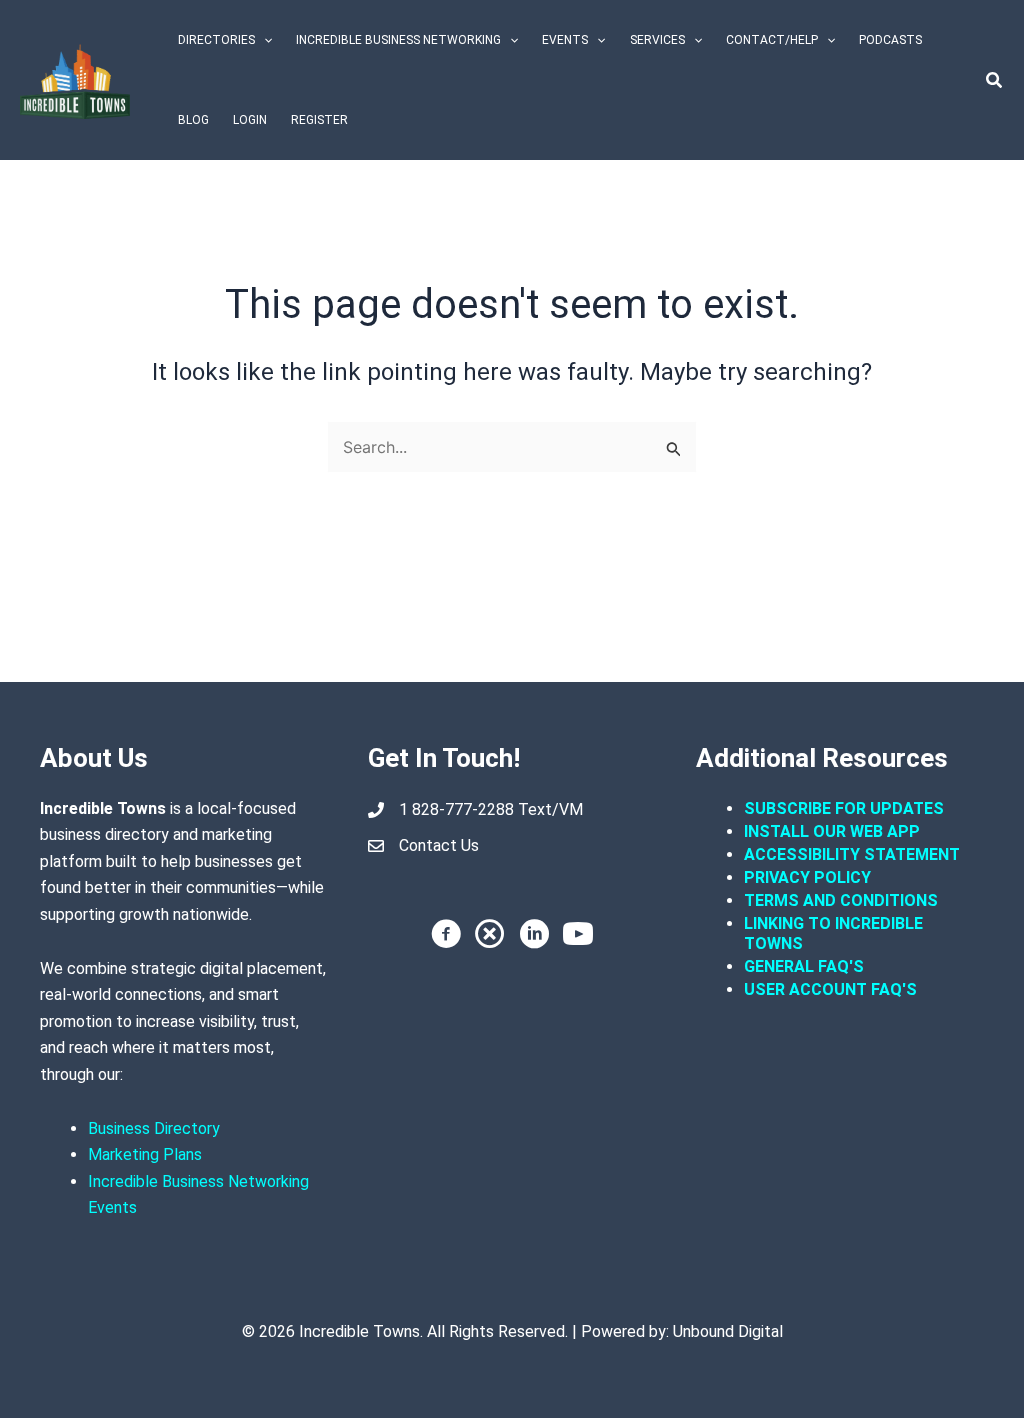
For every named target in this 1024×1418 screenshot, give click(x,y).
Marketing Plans (145, 1154)
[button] (263, 40)
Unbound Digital (728, 1331)
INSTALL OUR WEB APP (832, 831)
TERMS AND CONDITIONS (843, 900)
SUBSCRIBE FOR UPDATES (844, 808)
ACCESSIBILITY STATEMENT (852, 854)
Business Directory (154, 1128)
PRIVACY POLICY (807, 877)
